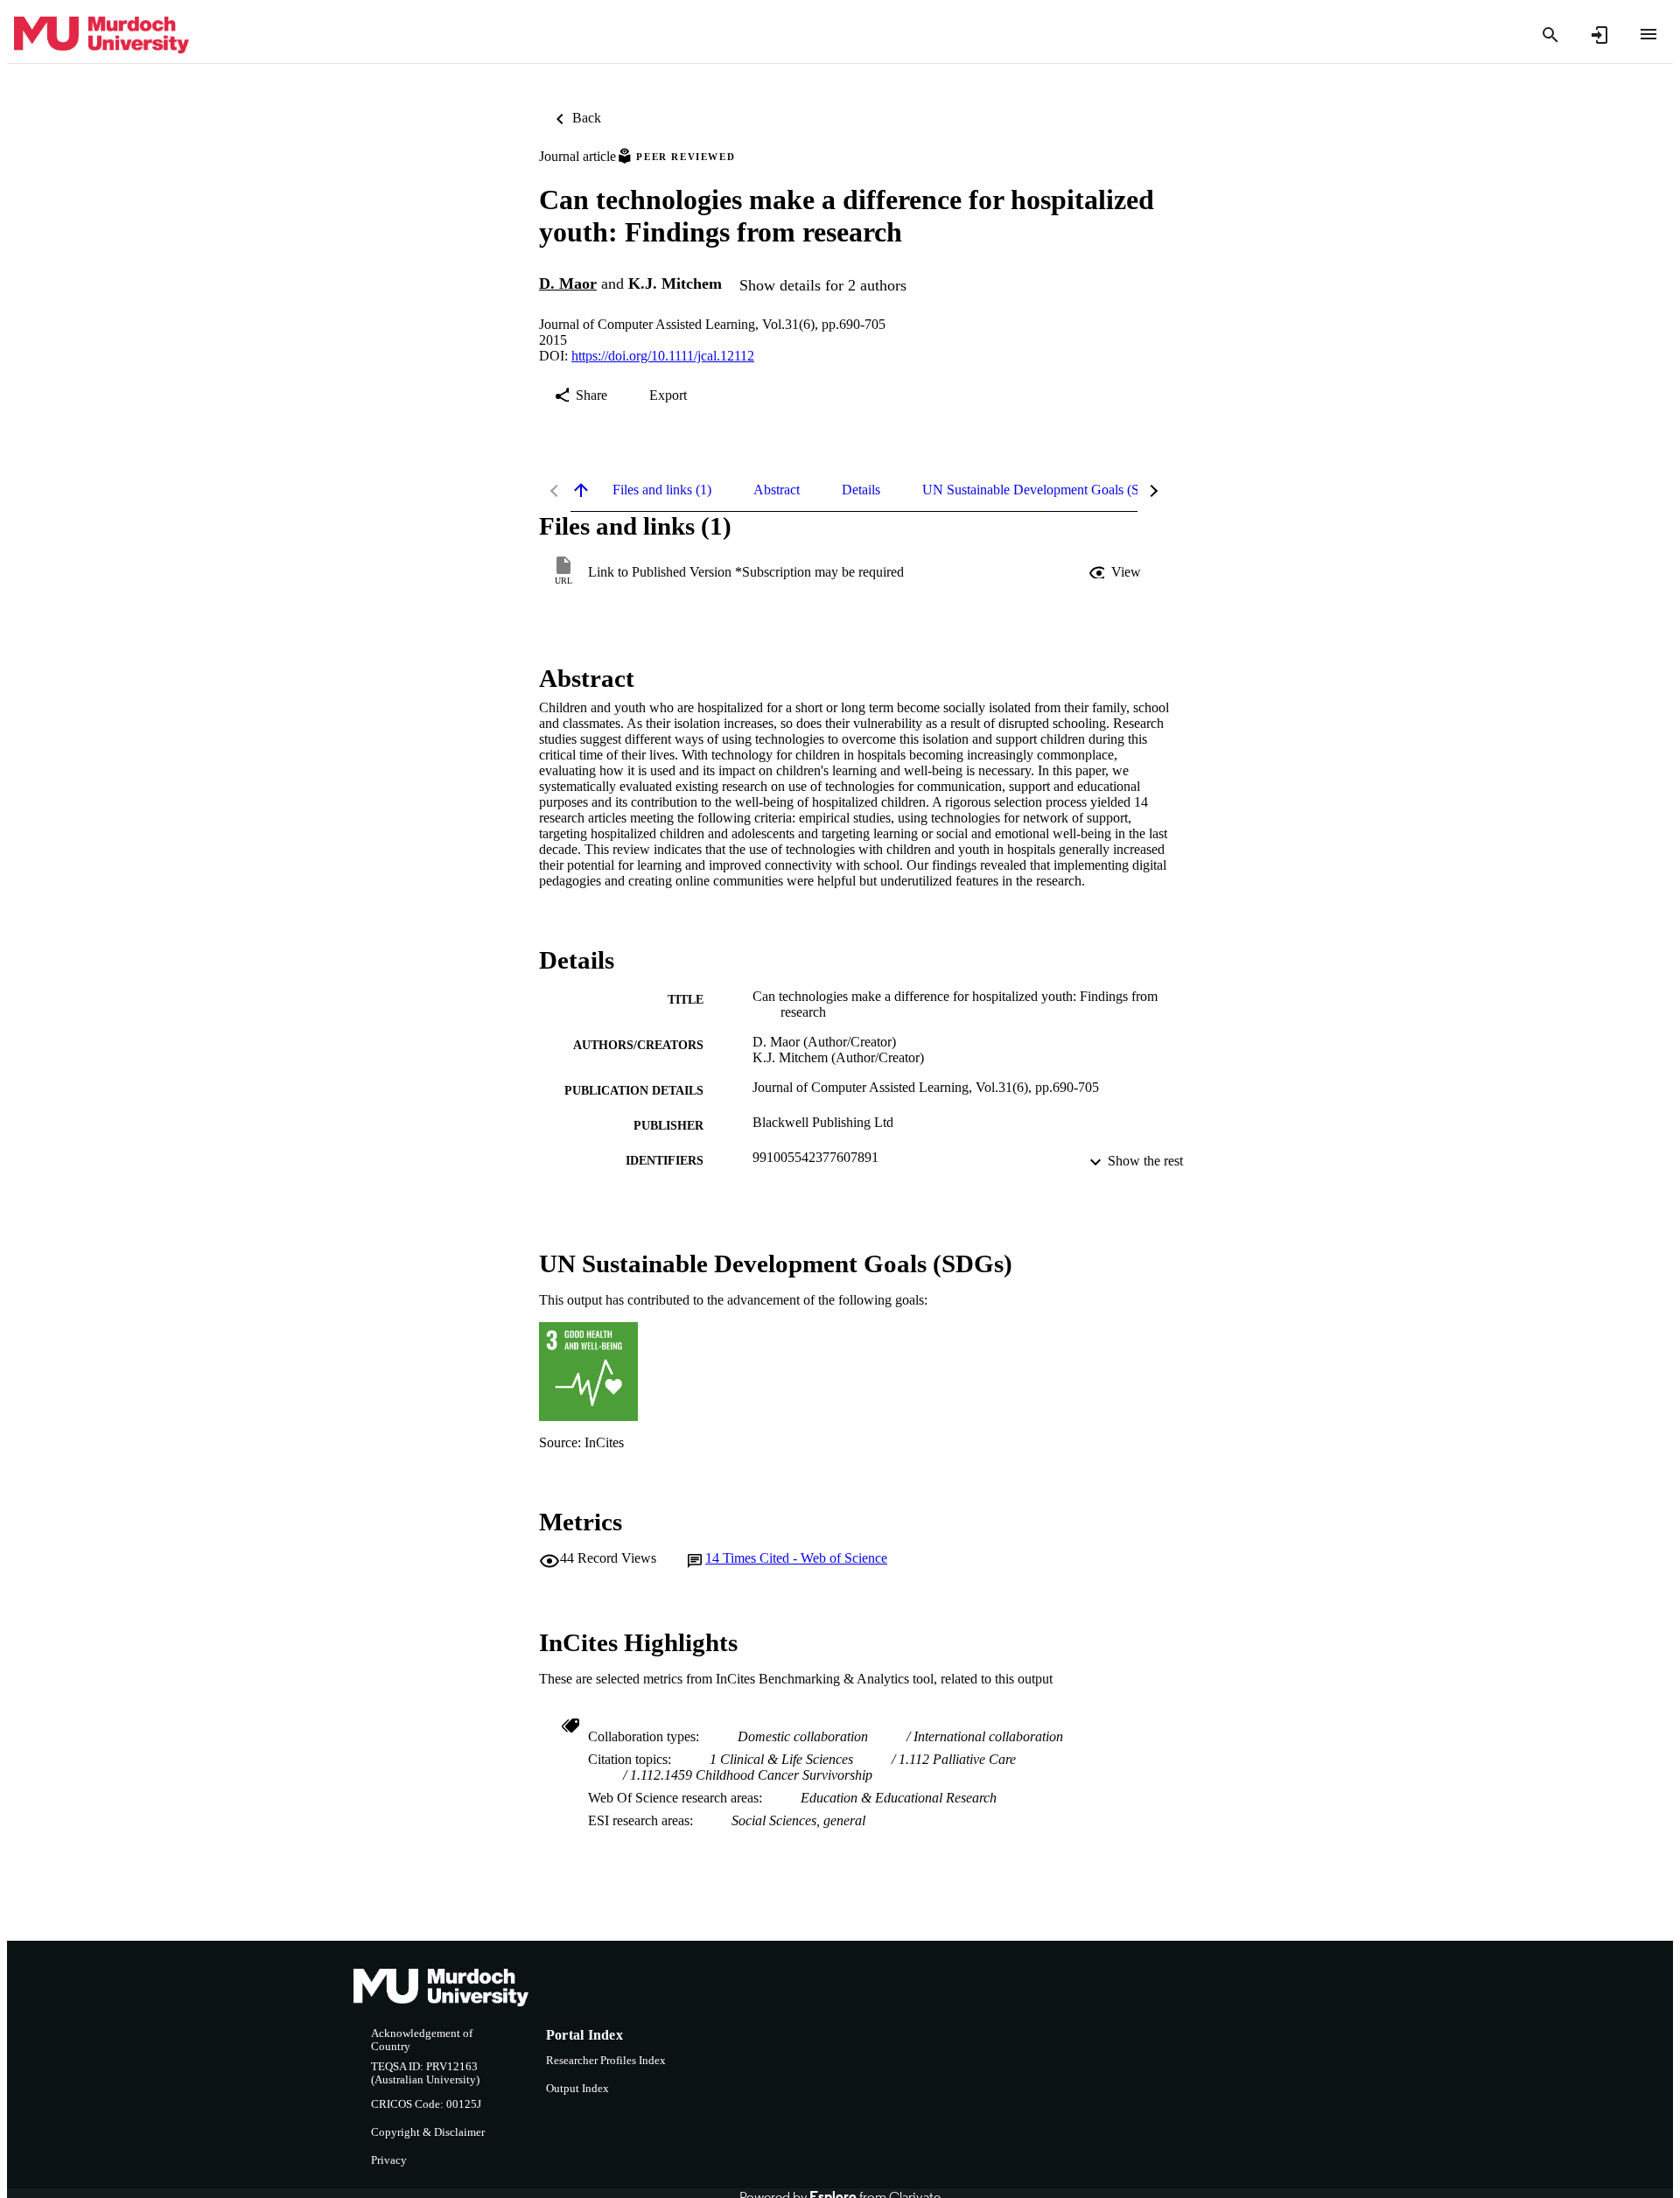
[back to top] (581, 490)
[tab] (662, 490)
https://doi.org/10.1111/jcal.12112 (663, 356)
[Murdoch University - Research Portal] (101, 35)
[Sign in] (1599, 35)
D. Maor (568, 283)
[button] (1116, 572)
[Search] (1550, 35)
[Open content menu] (1648, 34)
